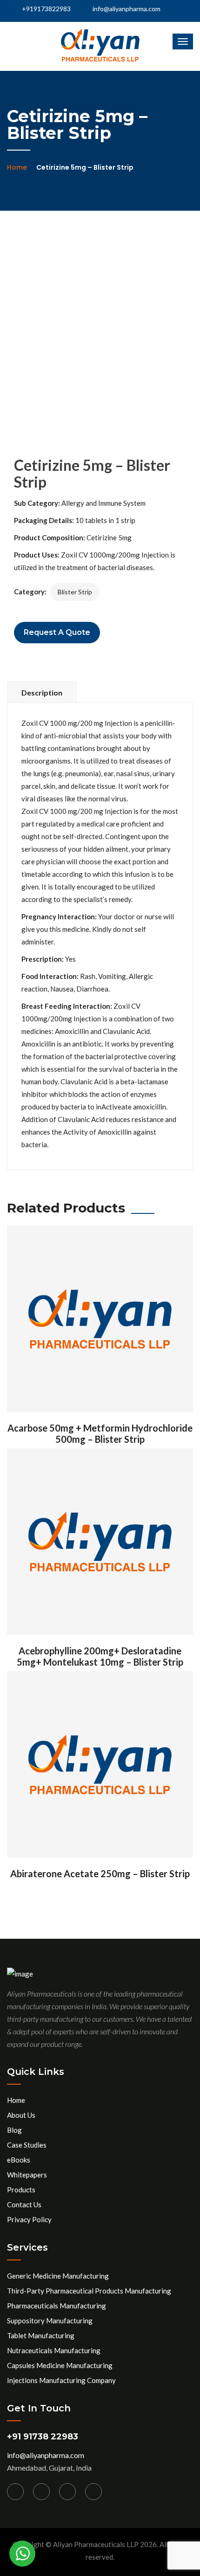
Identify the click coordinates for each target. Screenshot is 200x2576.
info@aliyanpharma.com (127, 9)
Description (42, 692)
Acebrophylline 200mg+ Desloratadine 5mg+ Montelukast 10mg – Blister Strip (100, 1656)
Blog (14, 2130)
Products (21, 2190)
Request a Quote (57, 632)
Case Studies (27, 2145)
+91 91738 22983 (43, 2437)
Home (17, 167)
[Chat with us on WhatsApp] (22, 2554)
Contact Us (24, 2204)
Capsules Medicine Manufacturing (60, 2365)
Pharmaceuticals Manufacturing (57, 2306)
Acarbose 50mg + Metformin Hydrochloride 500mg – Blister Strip (100, 1433)
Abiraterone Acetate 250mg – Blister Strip (100, 1873)
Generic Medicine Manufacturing (58, 2276)
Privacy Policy (29, 2219)
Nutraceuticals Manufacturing (54, 2350)
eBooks (19, 2160)
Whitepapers (27, 2175)
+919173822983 (46, 9)
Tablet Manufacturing (41, 2335)
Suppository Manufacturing (50, 2321)
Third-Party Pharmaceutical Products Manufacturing (89, 2291)
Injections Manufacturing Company (61, 2380)
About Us (21, 2115)
